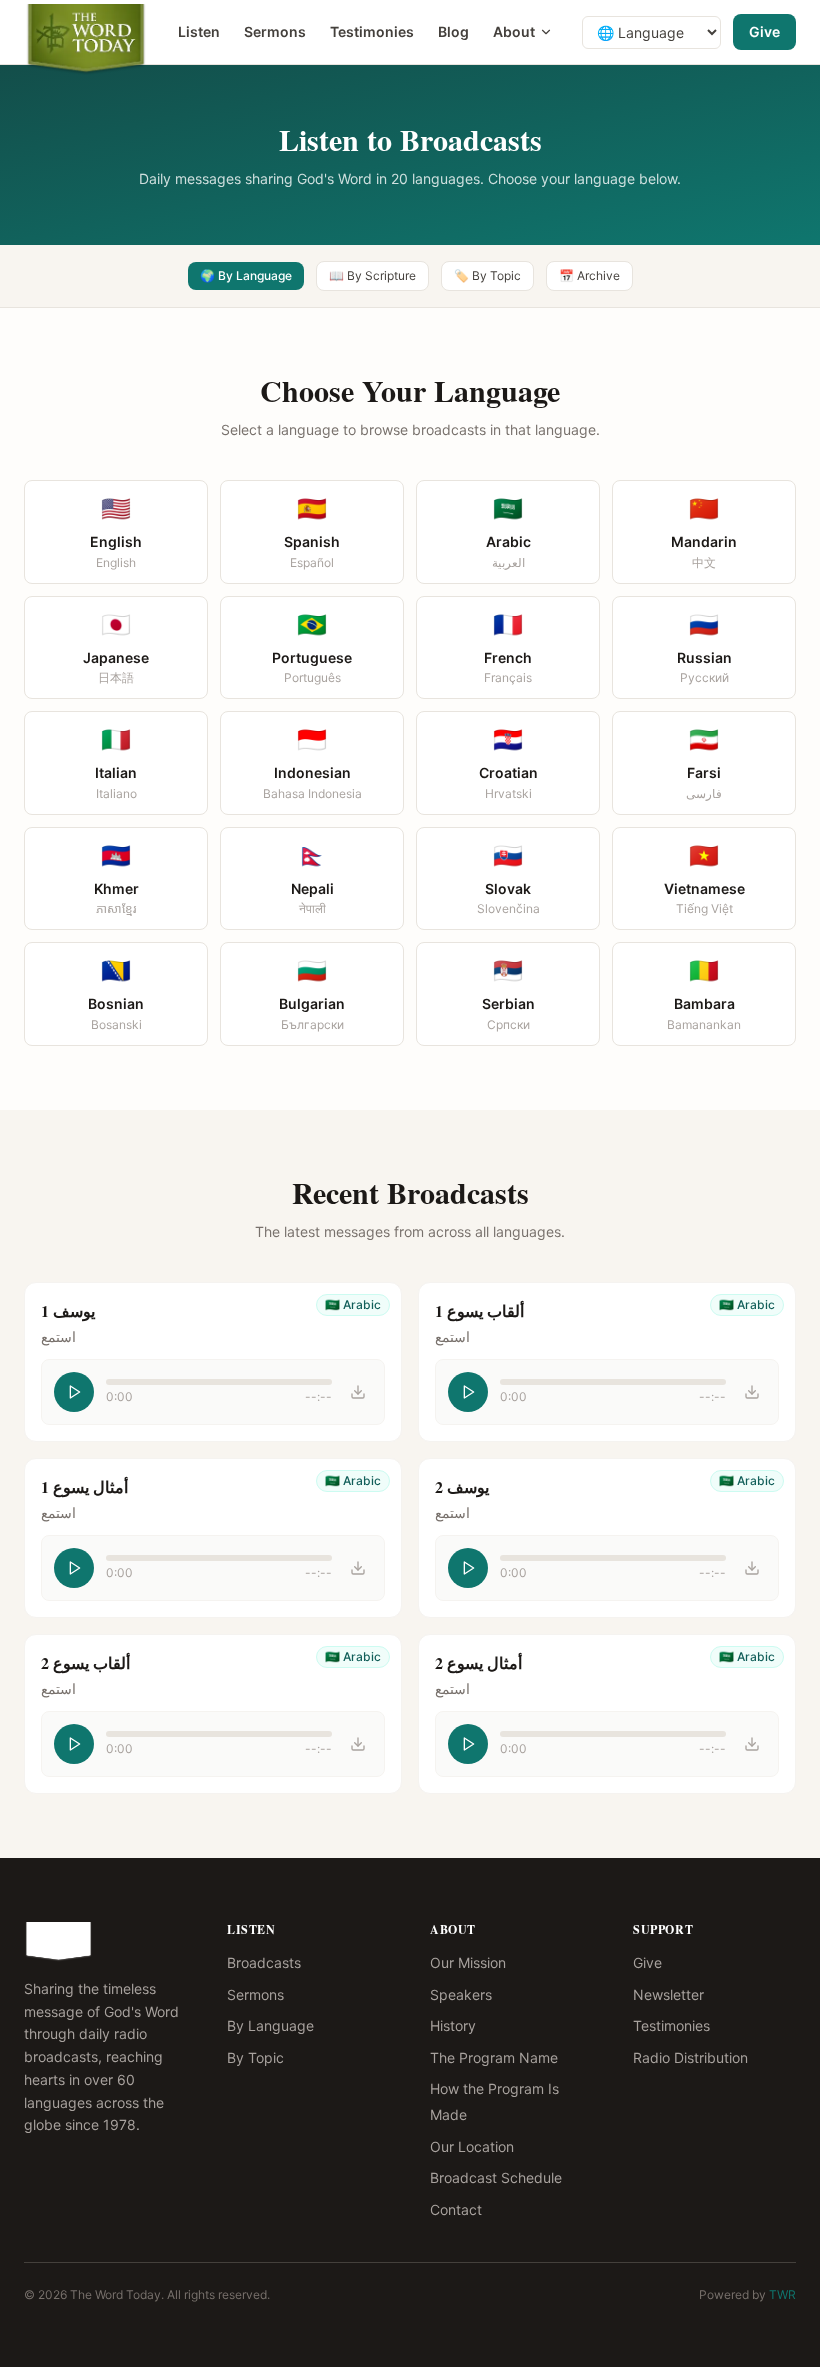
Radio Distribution (690, 2057)
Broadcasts (264, 1962)
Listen (199, 31)
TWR (782, 2294)
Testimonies (372, 31)
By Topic (255, 2057)
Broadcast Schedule (496, 2177)
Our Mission (468, 1962)
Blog (453, 31)
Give (764, 31)
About (514, 31)
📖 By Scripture (372, 275)
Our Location (472, 2146)
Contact (456, 2209)
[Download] (358, 1392)
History (453, 2025)
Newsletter (668, 1994)
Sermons (275, 31)
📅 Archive (589, 275)
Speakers (461, 1994)
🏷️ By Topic (487, 275)
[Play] (74, 1392)
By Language (270, 2025)
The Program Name (494, 2057)
